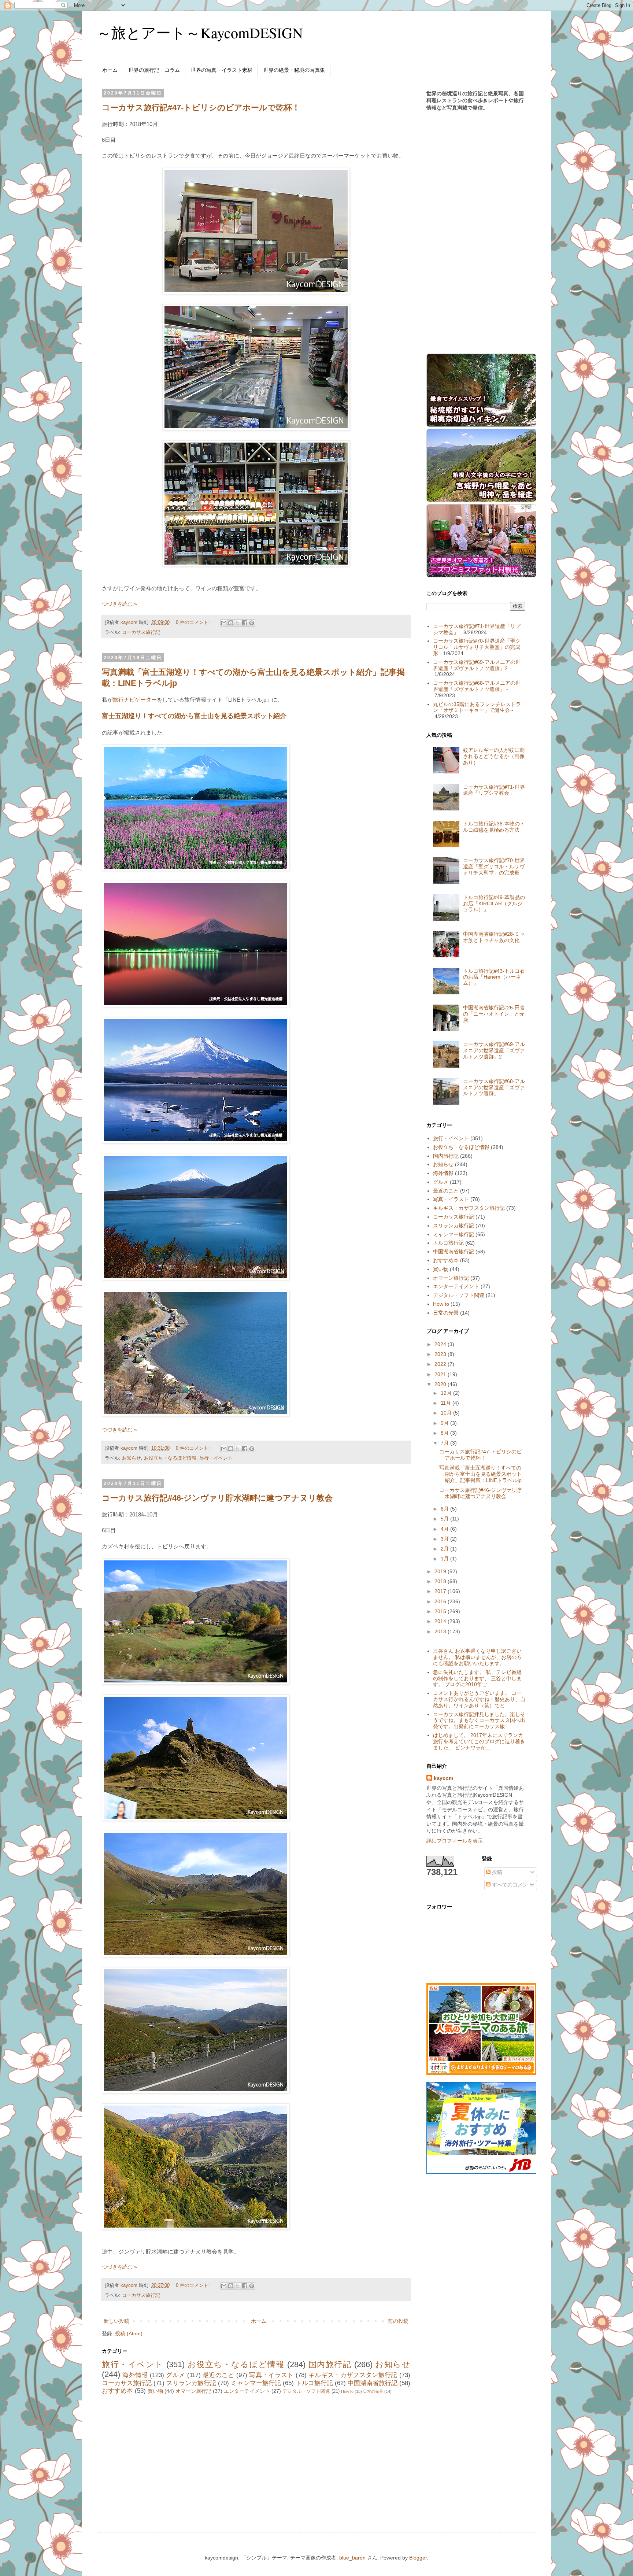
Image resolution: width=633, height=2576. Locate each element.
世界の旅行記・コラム (154, 70)
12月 (447, 1393)
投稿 (496, 1872)
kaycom (443, 1778)
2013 (441, 1631)
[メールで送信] (224, 623)
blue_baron (352, 2558)
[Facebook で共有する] (245, 623)
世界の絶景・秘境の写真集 (294, 70)
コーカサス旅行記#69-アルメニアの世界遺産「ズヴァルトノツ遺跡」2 (477, 665)
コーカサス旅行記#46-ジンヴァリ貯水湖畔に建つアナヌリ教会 (217, 1498)
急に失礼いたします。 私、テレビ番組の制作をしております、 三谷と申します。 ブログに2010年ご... (477, 1678)
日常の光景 (373, 2391)
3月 (445, 1539)
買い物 (155, 2391)
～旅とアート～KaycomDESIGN (200, 32)
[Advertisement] (256, 2457)
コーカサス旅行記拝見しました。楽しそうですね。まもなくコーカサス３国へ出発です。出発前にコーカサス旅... (479, 1721)
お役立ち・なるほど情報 (170, 1458)
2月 (445, 1549)
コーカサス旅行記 (141, 632)
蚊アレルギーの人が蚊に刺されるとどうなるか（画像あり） (494, 756)
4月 (445, 1529)
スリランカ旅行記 (191, 2383)
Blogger (418, 2558)
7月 (445, 1443)
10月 (447, 1413)
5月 (445, 1519)
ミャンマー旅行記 (256, 2383)
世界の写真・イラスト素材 (222, 70)
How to (347, 2391)
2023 (441, 1354)
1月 (445, 1559)
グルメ (175, 2375)
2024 (441, 1344)
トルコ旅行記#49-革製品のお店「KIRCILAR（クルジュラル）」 (494, 903)
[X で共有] (238, 623)
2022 (441, 1364)
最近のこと (219, 2375)
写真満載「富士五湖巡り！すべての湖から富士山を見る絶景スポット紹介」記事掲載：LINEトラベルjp (480, 1474)
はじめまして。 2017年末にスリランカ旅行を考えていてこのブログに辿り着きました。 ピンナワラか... (479, 1741)
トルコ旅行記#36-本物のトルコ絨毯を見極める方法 (494, 827)
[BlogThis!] (231, 623)
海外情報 (135, 2375)
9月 (445, 1423)
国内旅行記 (330, 2364)
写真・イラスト (271, 2375)
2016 (441, 1601)
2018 (441, 1581)
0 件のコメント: (194, 622)
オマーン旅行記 (193, 2391)
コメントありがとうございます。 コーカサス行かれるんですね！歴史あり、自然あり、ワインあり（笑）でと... (479, 1699)
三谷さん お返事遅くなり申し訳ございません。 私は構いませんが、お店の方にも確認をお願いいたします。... (477, 1657)
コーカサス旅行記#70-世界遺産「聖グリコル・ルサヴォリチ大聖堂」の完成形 (477, 647)
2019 (441, 1571)
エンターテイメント (247, 2391)
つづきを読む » (119, 604)
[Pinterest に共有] (252, 623)
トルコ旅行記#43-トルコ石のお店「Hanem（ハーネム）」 (494, 977)
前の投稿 (398, 2321)
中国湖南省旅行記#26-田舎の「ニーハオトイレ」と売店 (494, 1014)
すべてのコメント (512, 1885)
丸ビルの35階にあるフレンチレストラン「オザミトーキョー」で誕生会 (477, 707)
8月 (445, 1433)
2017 (441, 1591)
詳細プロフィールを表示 (455, 1841)
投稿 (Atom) (129, 2333)
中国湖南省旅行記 (373, 2383)
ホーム (110, 70)
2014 (441, 1621)
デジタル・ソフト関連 (306, 2391)
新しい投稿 (116, 2321)
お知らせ (132, 1458)
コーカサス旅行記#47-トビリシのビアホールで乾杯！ (201, 108)
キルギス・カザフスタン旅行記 (353, 2375)
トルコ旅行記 (314, 2383)
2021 (441, 1374)
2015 (441, 1611)
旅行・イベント (216, 1458)
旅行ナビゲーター (135, 700)
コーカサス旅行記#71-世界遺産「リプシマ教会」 (494, 790)
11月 (447, 1403)
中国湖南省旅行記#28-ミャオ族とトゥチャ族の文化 (494, 937)
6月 (445, 1509)
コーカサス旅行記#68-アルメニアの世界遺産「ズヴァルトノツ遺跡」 (477, 686)
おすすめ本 (117, 2391)
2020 (441, 1384)
